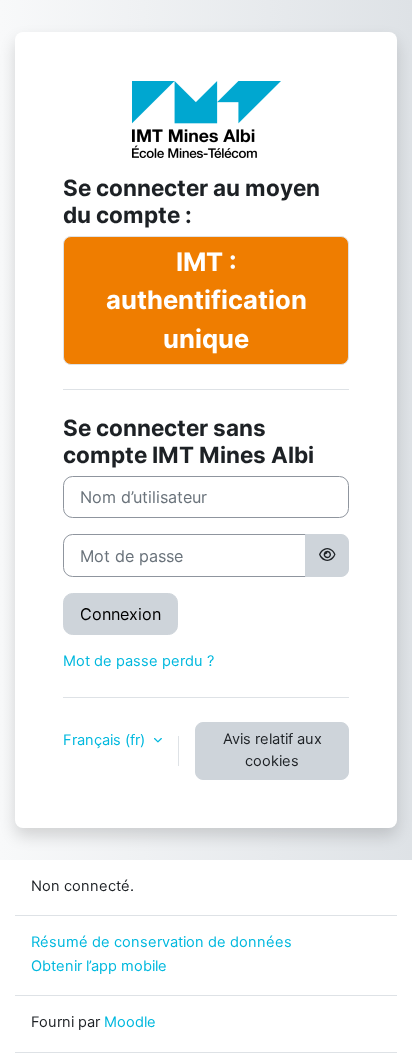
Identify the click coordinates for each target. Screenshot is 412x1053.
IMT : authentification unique (206, 300)
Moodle (130, 1022)
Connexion (120, 614)
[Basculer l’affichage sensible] (327, 555)
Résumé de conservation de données (161, 942)
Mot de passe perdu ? (138, 661)
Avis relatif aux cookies (272, 750)
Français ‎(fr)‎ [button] (106, 740)
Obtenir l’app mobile (99, 966)
